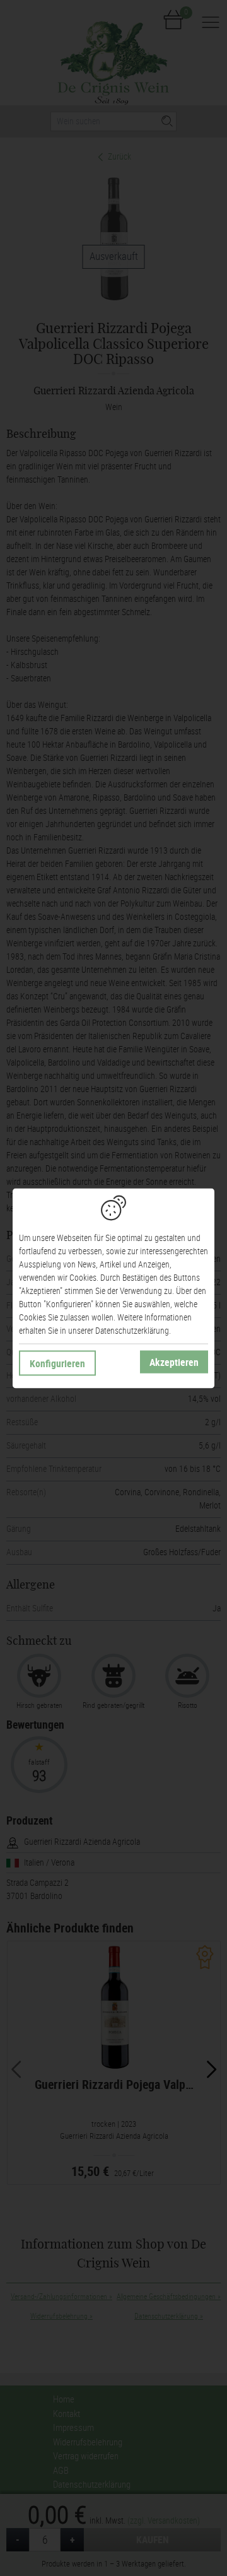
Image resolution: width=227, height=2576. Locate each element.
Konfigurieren (57, 1363)
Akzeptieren (174, 1362)
